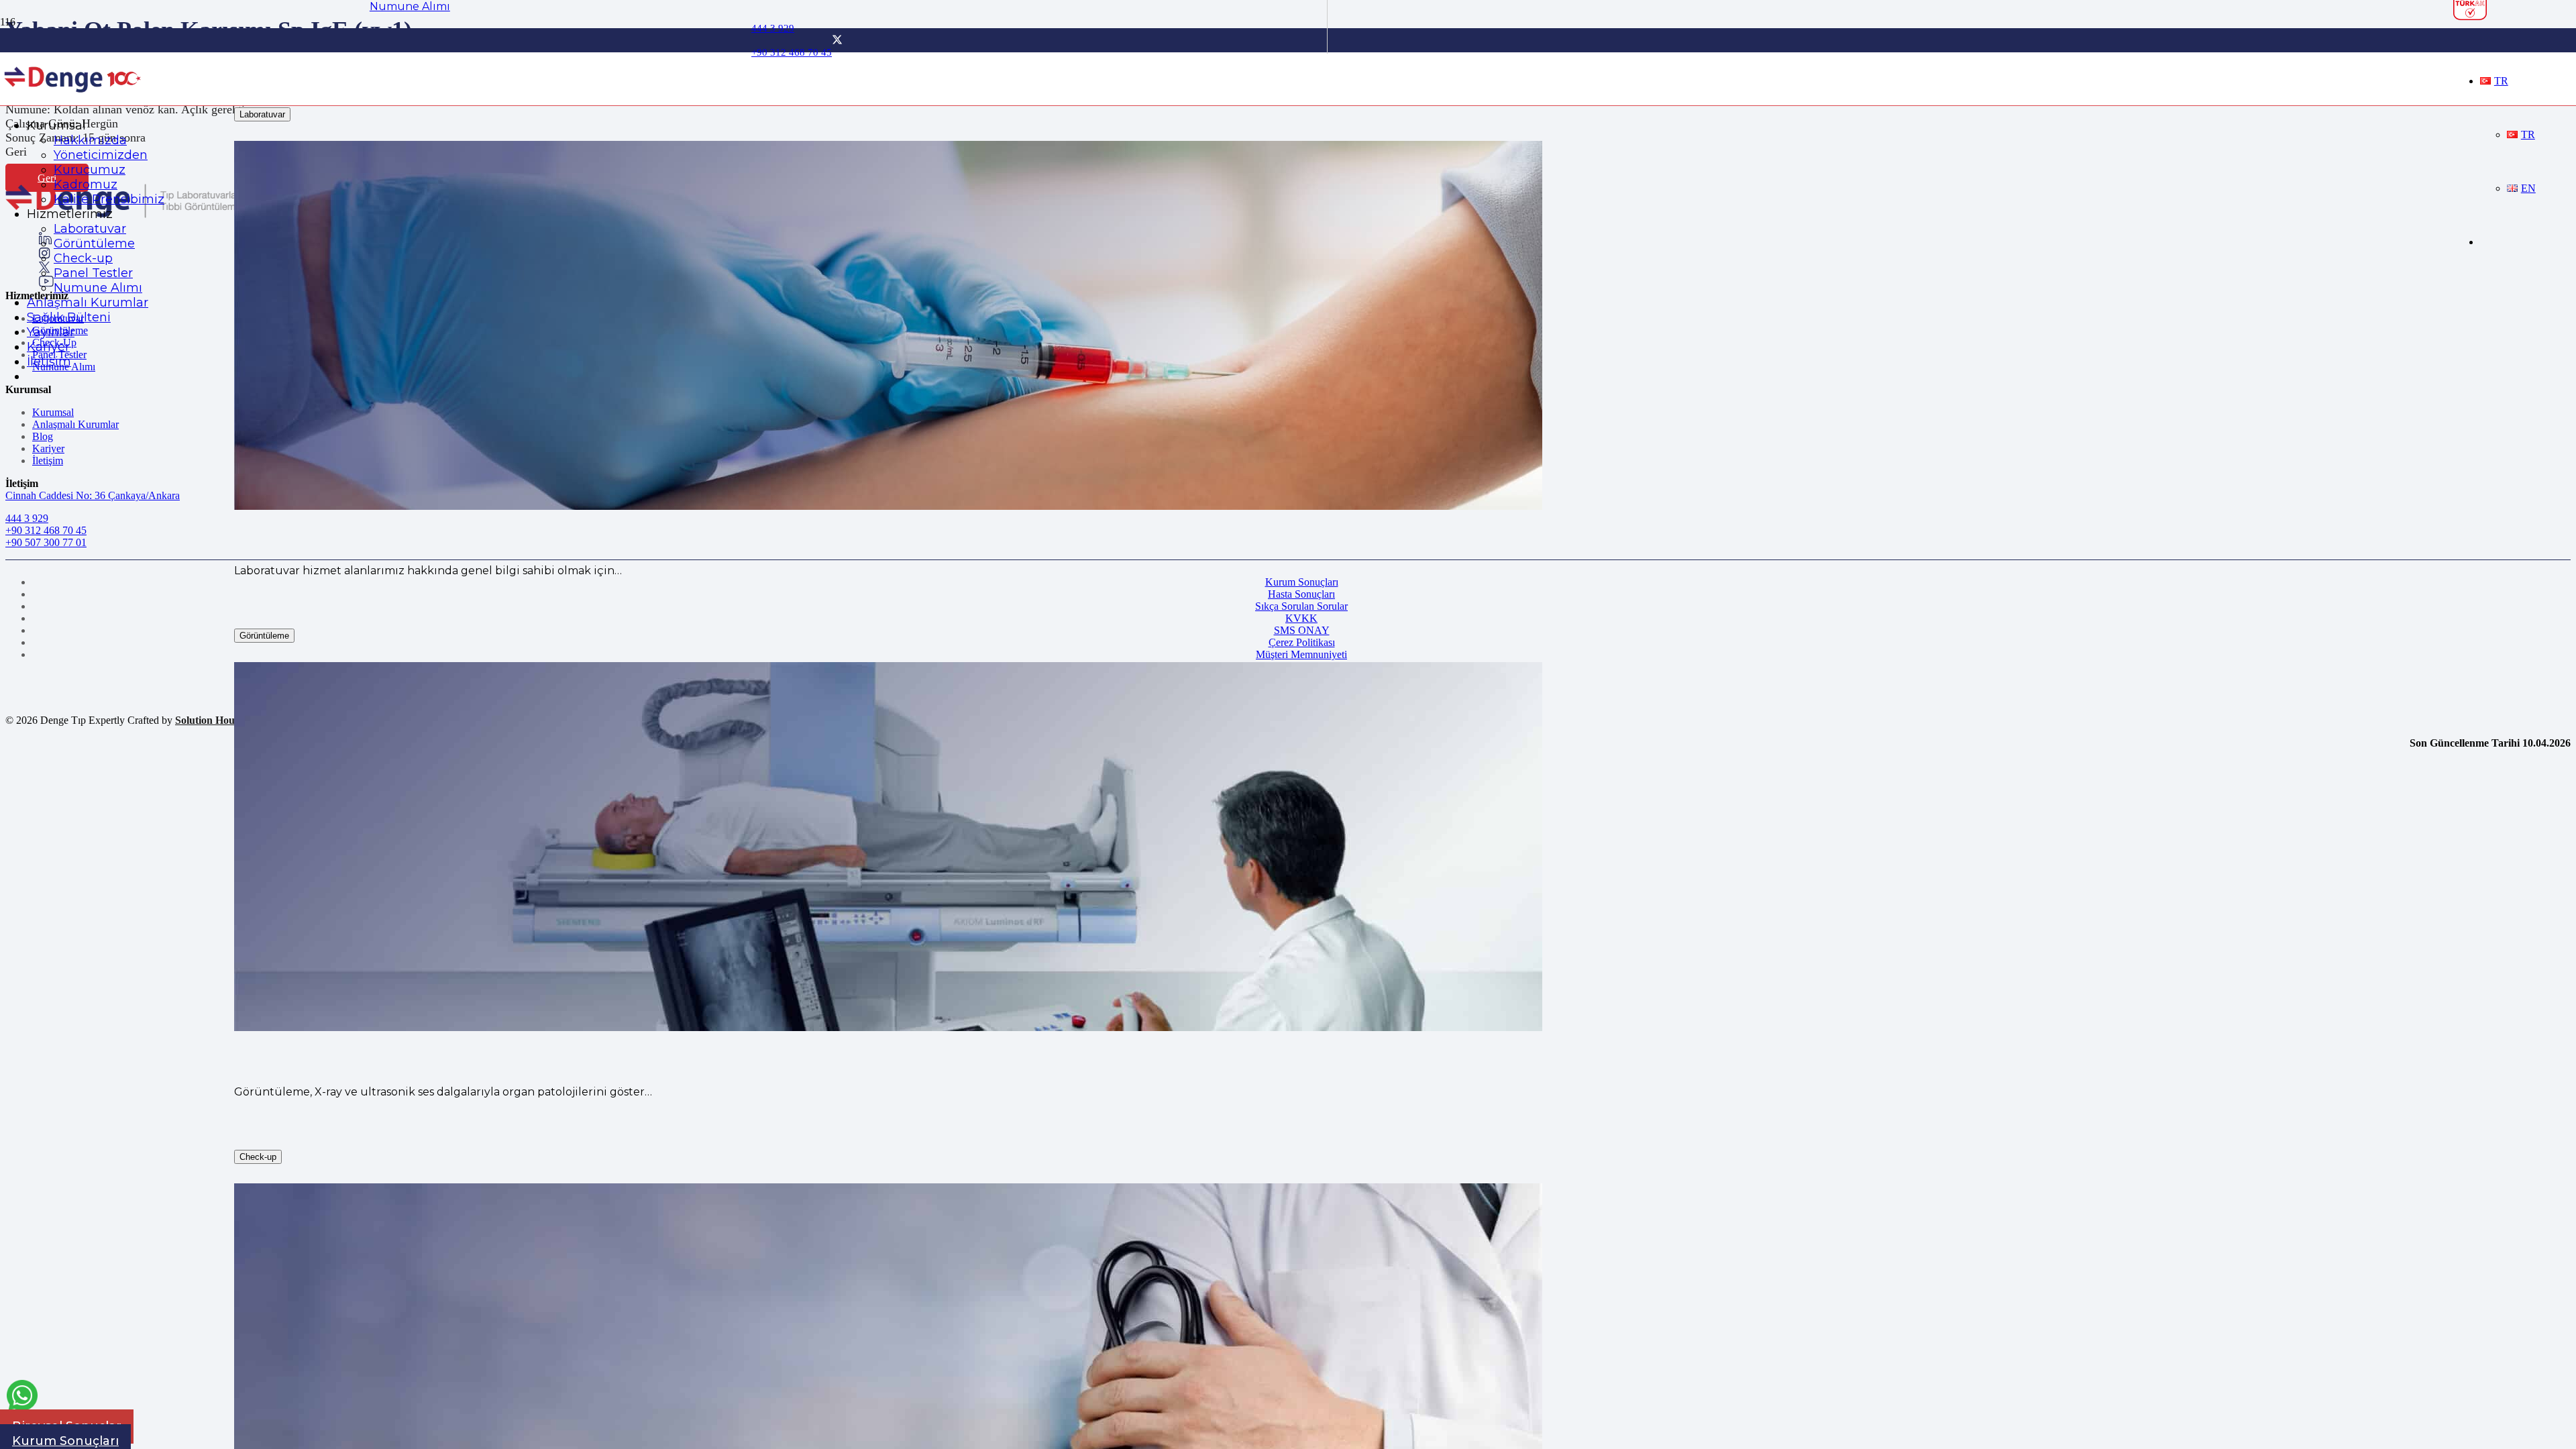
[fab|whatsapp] (22, 1398)
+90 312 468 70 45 (46, 530)
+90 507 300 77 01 (46, 542)
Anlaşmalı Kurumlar (75, 424)
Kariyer (48, 448)
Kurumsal (53, 412)
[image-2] (73, 98)
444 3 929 (27, 518)
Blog (43, 436)
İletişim (48, 461)
